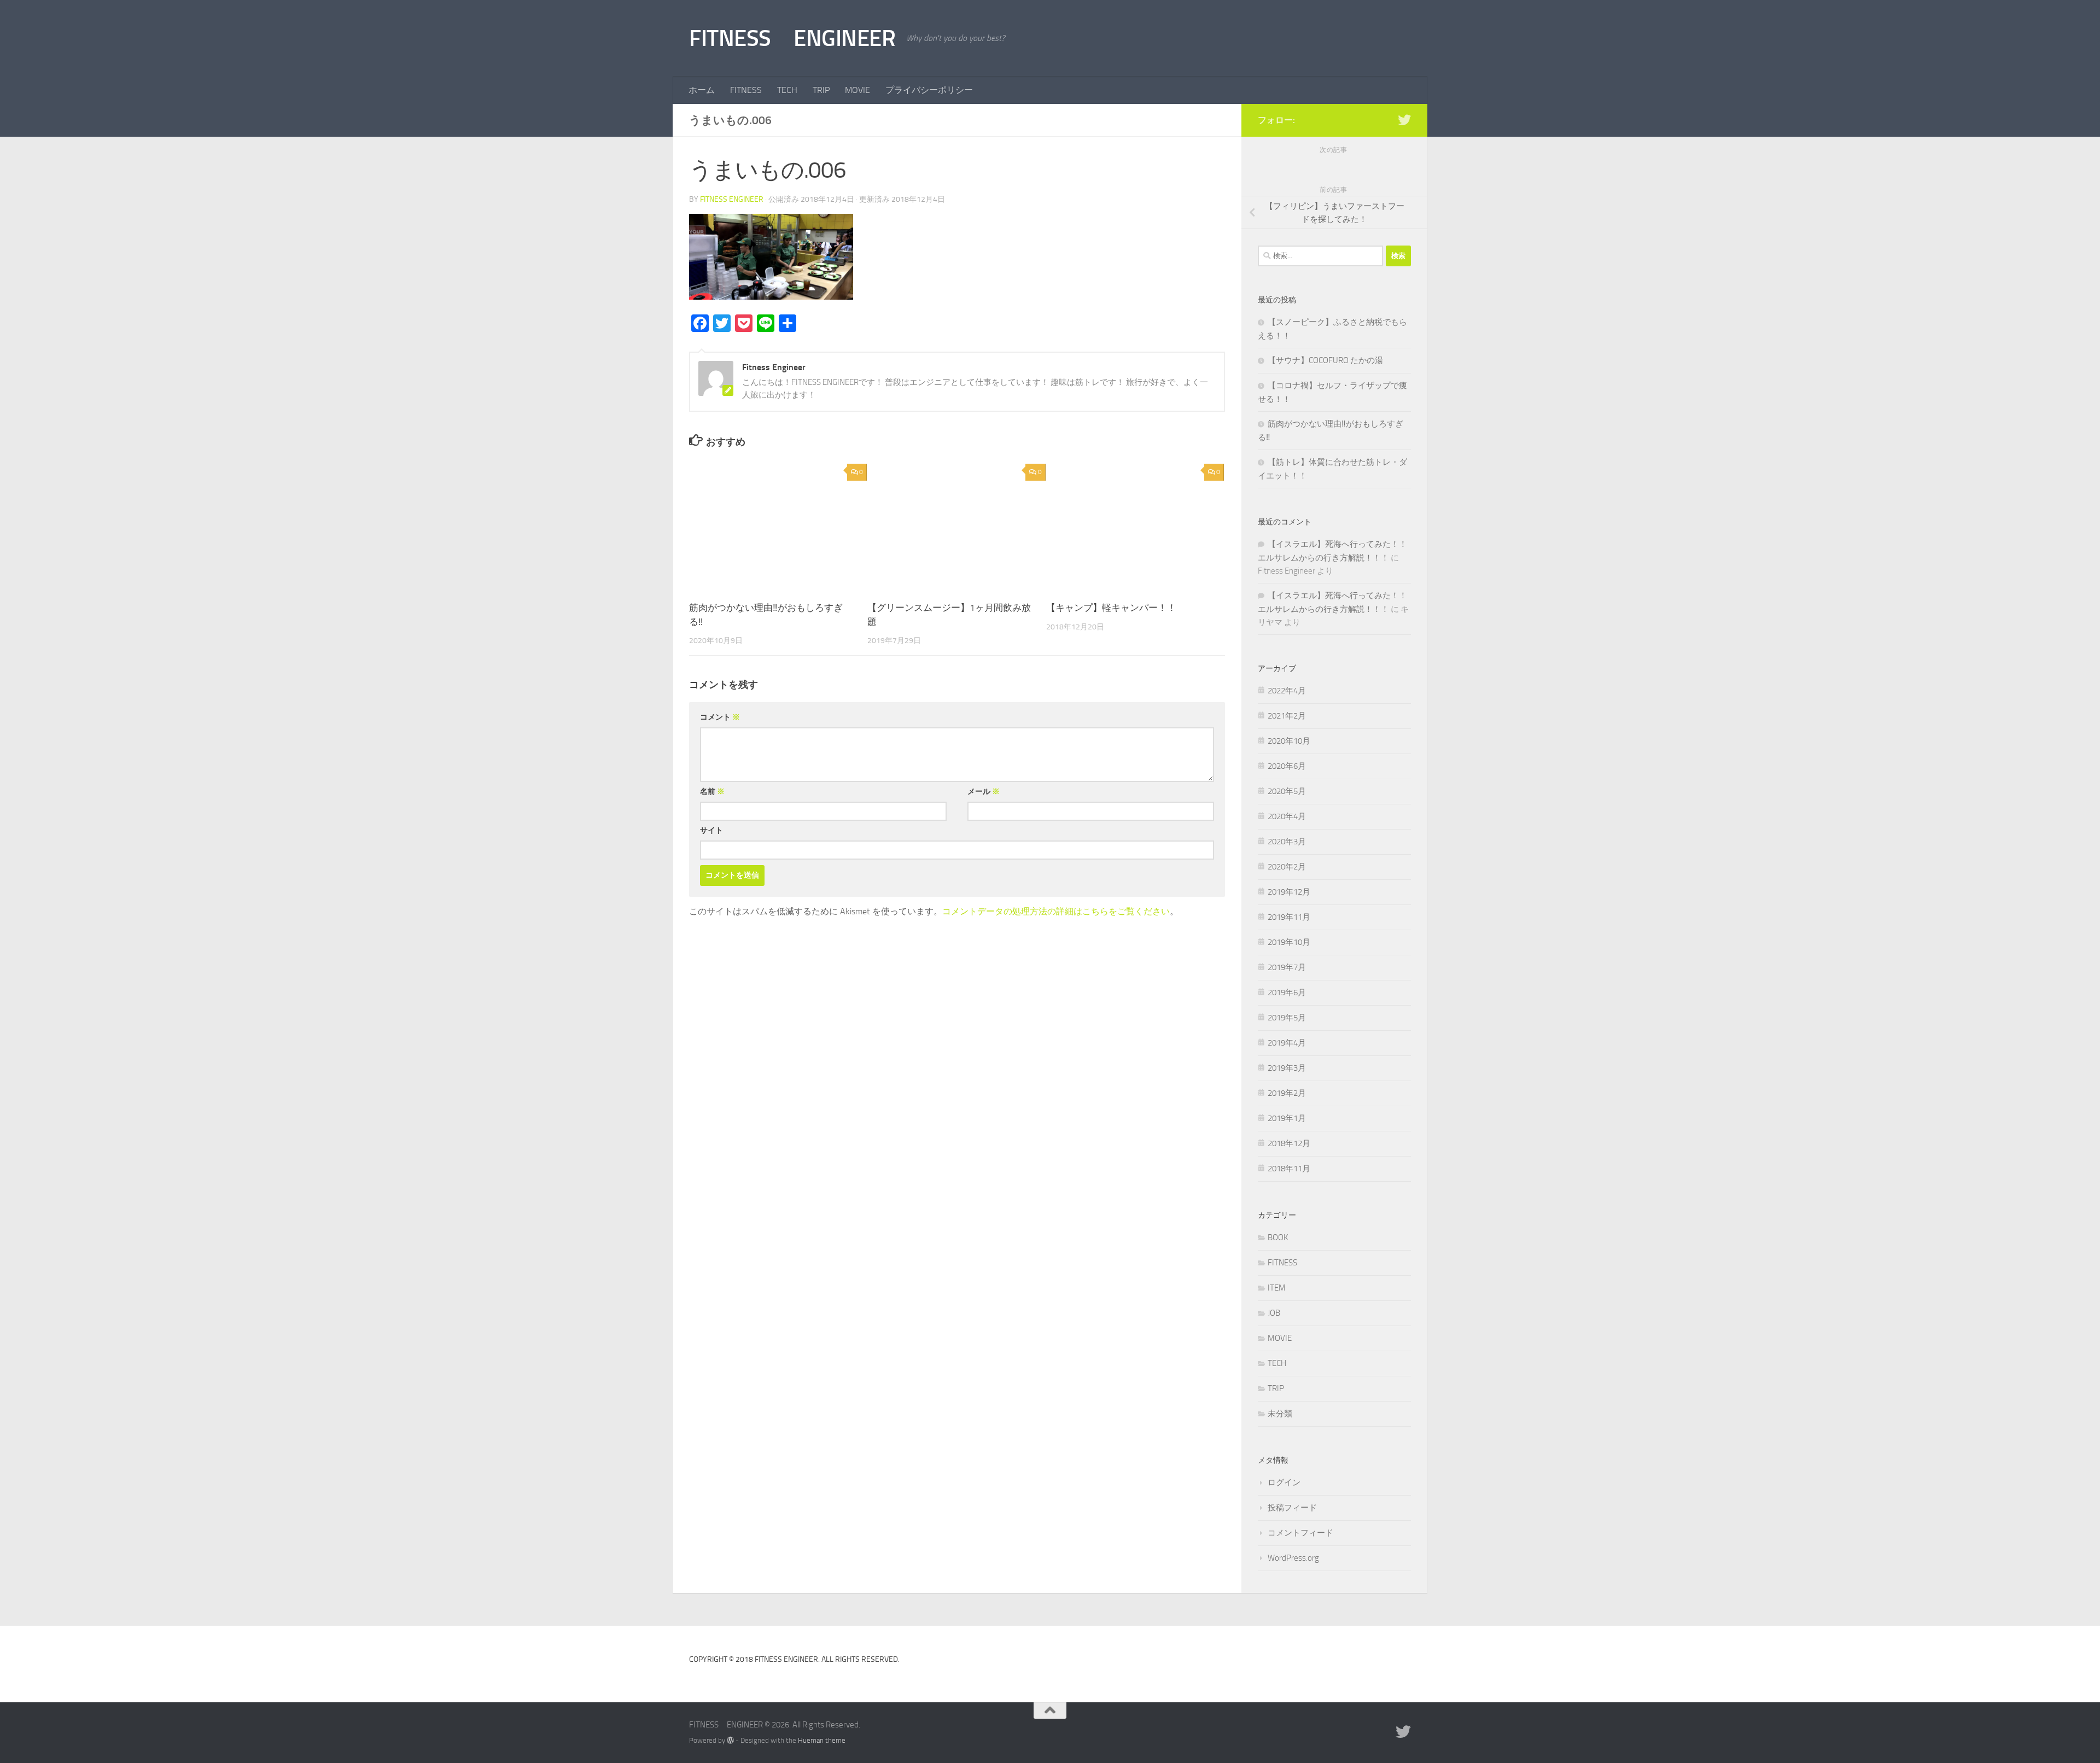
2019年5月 (1287, 1018)
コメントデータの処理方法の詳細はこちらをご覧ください (1056, 911)
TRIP (821, 90)
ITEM (1277, 1288)
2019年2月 (1287, 1093)
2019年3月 (1287, 1068)
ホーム (702, 90)
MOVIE (857, 90)
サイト (711, 830)
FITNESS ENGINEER (792, 38)
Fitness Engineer (732, 199)
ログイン (1284, 1482)
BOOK (1278, 1237)
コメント (720, 717)
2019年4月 (1287, 1043)
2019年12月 (1289, 892)
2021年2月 (1287, 716)
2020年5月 (1287, 791)
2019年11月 (1289, 917)
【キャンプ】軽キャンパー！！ (1111, 608)
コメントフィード (1300, 1533)
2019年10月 (1289, 942)
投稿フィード (1292, 1508)
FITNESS (746, 90)
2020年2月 (1287, 867)
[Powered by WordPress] (730, 1740)
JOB (1274, 1313)
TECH (787, 90)
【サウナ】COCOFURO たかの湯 (1325, 360)
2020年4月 (1287, 816)
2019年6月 (1287, 993)
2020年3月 (1287, 842)
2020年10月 (1289, 741)
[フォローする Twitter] (1404, 120)
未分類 (1280, 1414)
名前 (712, 792)
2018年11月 (1289, 1169)
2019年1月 (1287, 1118)
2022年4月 (1287, 691)
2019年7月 (1287, 967)
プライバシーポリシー (929, 90)
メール (984, 792)
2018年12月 (1289, 1143)
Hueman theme (822, 1740)
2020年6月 (1287, 766)
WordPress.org (1293, 1558)
